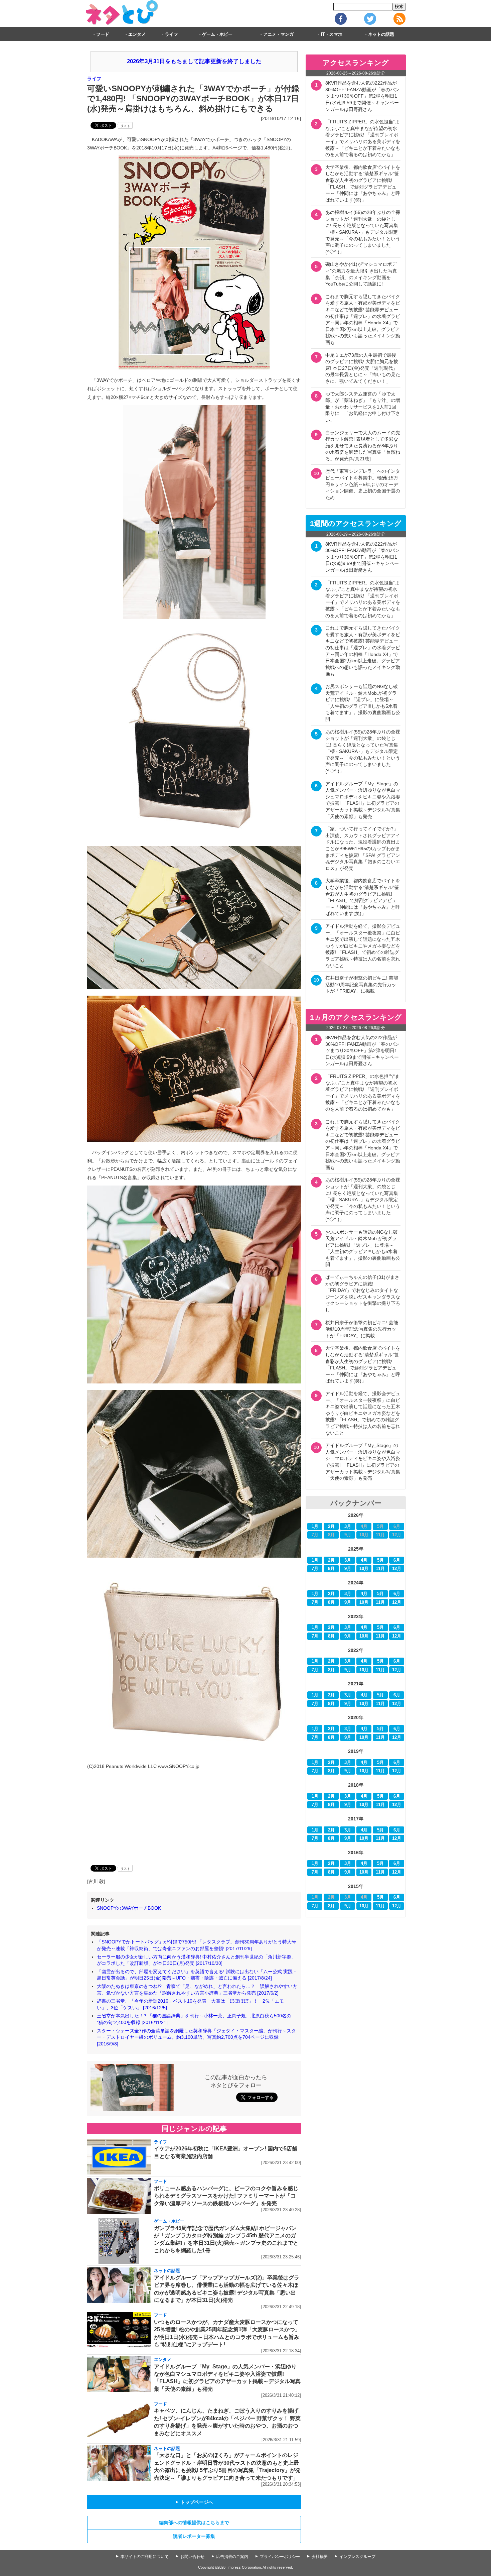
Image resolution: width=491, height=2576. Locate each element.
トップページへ (194, 2502)
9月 (348, 1569)
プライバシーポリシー (280, 2557)
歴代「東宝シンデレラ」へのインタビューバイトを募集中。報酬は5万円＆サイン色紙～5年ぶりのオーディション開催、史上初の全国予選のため (363, 484)
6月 (397, 1560)
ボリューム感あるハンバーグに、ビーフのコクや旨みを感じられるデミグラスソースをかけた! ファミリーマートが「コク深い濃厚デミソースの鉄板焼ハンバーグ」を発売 (226, 2196)
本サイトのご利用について (145, 2557)
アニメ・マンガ (278, 34)
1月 (315, 1527)
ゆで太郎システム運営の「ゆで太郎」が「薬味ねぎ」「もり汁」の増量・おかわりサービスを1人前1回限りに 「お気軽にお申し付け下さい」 (363, 407)
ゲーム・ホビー (217, 34)
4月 (364, 1560)
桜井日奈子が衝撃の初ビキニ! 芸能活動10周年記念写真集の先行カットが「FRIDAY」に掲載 (362, 984)
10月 (364, 1569)
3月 (348, 1527)
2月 (331, 1527)
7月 (315, 1569)
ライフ (172, 34)
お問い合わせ (192, 2557)
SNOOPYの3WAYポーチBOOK (129, 1908)
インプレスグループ (357, 2557)
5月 (380, 1560)
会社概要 (320, 2557)
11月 (380, 1569)
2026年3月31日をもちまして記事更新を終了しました (194, 61)
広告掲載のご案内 (232, 2557)
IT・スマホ (332, 34)
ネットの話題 (381, 34)
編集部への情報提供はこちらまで (194, 2523)
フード (103, 34)
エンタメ (137, 34)
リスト (125, 126)
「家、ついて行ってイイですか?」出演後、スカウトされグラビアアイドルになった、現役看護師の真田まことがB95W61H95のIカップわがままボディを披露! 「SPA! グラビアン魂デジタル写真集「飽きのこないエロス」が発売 (363, 849)
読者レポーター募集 (194, 2536)
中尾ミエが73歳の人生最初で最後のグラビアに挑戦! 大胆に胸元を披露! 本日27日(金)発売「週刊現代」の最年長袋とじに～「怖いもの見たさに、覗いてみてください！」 (363, 368)
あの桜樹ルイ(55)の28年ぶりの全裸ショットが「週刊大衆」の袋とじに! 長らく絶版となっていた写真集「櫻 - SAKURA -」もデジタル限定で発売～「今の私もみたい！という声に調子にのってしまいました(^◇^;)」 (363, 232)
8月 (331, 1569)
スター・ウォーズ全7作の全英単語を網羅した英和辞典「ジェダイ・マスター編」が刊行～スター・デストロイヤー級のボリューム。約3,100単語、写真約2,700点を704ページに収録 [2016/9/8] (196, 2037)
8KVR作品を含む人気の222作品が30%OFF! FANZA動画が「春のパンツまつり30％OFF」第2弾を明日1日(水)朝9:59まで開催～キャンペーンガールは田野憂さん (362, 96)
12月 (397, 1569)
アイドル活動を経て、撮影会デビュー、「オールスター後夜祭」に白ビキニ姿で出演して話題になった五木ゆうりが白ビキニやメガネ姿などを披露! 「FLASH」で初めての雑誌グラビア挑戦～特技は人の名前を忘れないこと (363, 946)
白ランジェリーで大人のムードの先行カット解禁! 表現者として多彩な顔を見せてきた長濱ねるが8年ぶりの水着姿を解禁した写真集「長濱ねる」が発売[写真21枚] (363, 446)
